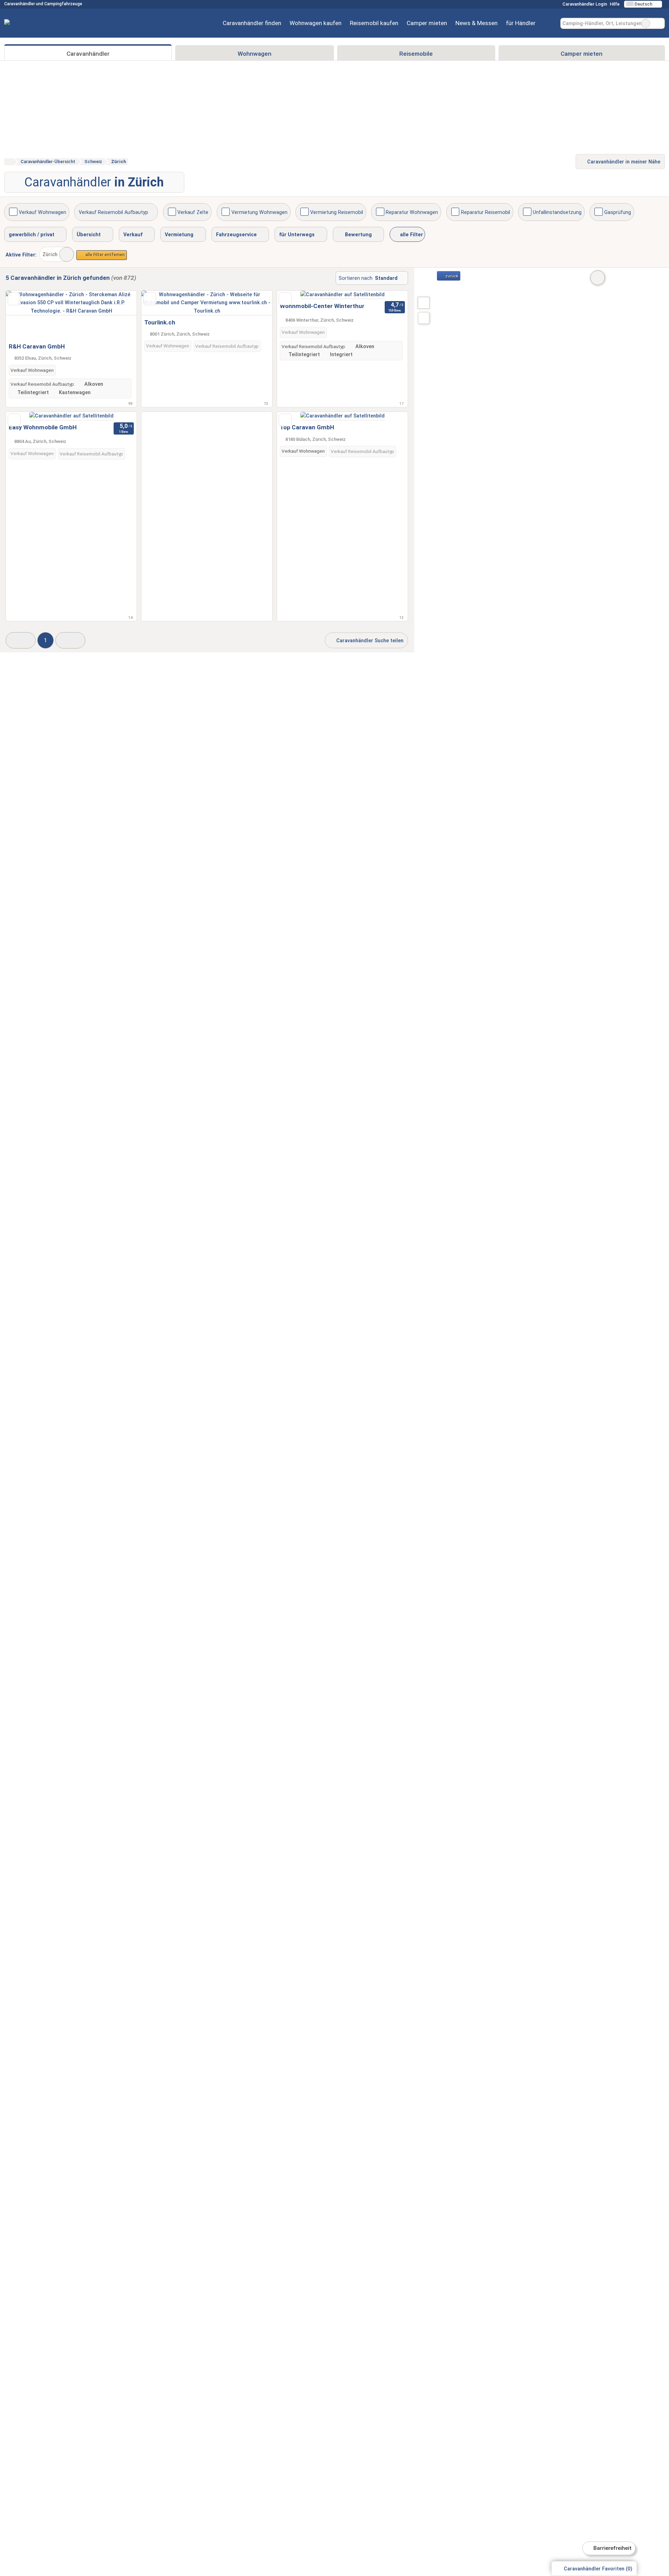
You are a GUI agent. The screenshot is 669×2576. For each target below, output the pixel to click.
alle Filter (411, 235)
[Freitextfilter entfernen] (646, 23)
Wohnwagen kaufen (316, 23)
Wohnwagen (255, 54)
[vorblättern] (119, 315)
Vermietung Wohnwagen (259, 212)
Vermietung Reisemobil (337, 212)
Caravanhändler (88, 54)
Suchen (659, 23)
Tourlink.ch (160, 322)
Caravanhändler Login (584, 4)
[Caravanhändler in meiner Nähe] (424, 318)
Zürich (50, 255)
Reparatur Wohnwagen (412, 212)
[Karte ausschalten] (598, 278)
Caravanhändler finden (252, 23)
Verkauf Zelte (193, 212)
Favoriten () (598, 2569)
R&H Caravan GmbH (37, 346)
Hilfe (615, 4)
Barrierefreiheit (612, 2548)
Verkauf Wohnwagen (43, 212)
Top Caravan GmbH (307, 427)
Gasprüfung (618, 212)
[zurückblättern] (23, 315)
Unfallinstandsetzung (557, 212)
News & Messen (476, 23)
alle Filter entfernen (105, 255)
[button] (21, 640)
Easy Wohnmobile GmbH (43, 427)
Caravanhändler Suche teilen (369, 641)
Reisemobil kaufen (374, 23)
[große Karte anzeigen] (423, 302)
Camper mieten (427, 23)
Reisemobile (416, 54)
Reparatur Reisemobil (486, 212)
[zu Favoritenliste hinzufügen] (14, 299)
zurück (451, 276)
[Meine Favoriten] (550, 23)
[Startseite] (9, 162)
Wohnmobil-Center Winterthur (322, 306)
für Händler (521, 23)
